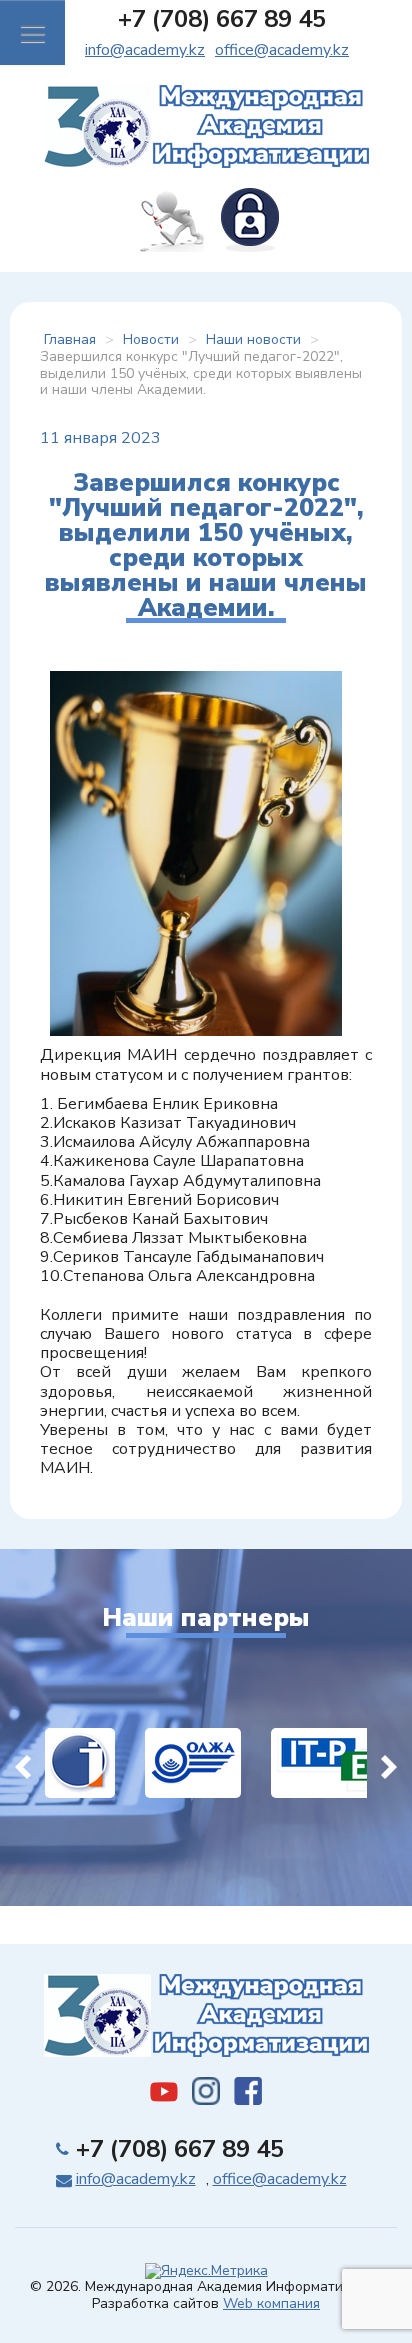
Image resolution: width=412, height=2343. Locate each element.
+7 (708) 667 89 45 (222, 19)
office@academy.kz (282, 50)
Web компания (271, 2303)
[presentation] (23, 1763)
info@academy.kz (145, 50)
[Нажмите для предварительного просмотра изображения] (196, 853)
